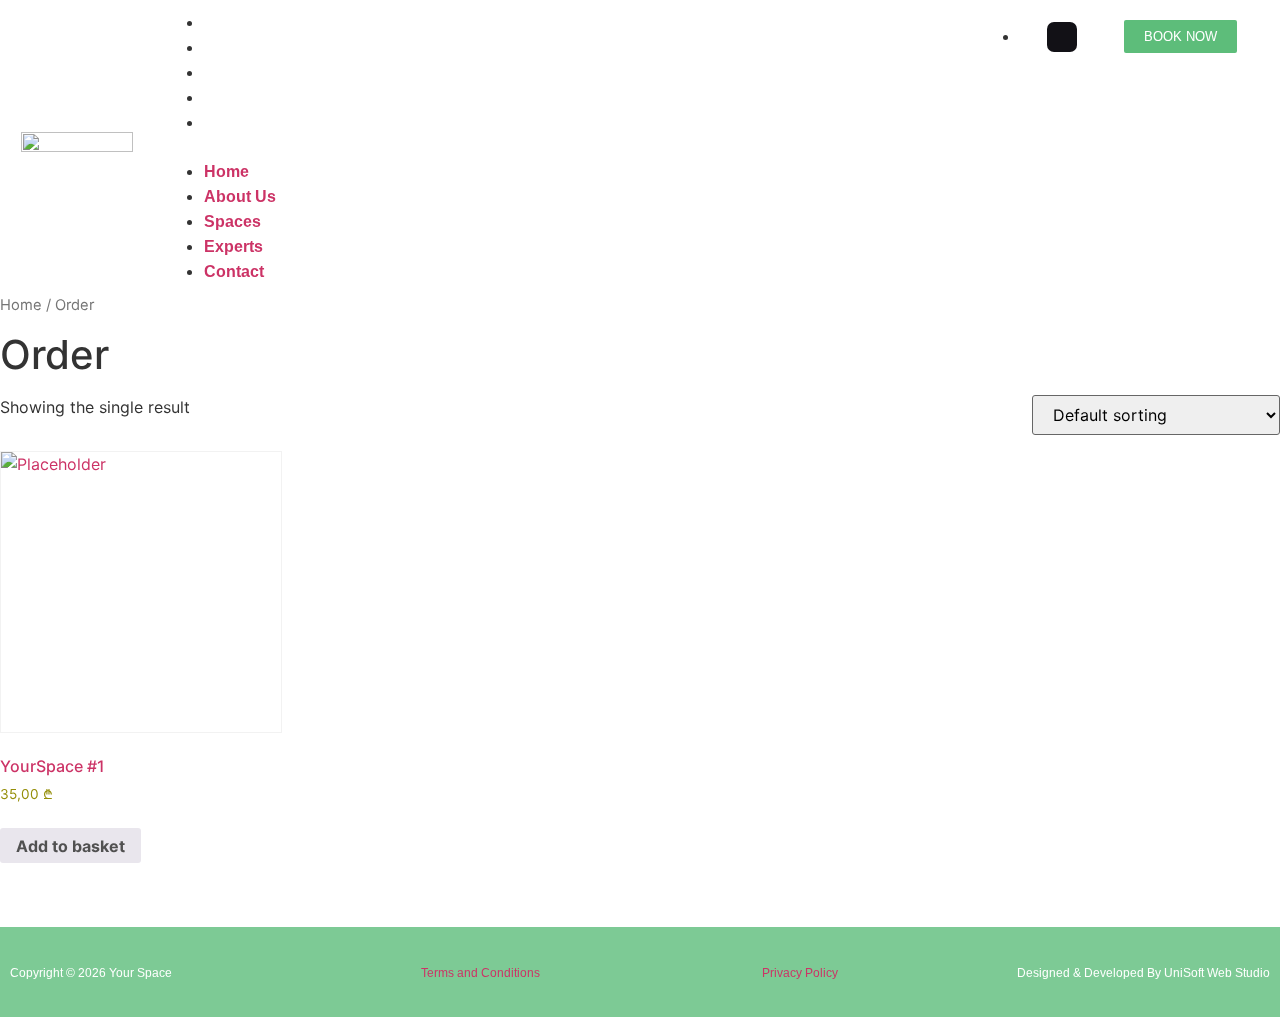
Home (226, 22)
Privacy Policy (800, 973)
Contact (234, 122)
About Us (240, 47)
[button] (557, 147)
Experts (233, 97)
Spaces (232, 72)
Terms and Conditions (480, 973)
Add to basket (70, 846)
